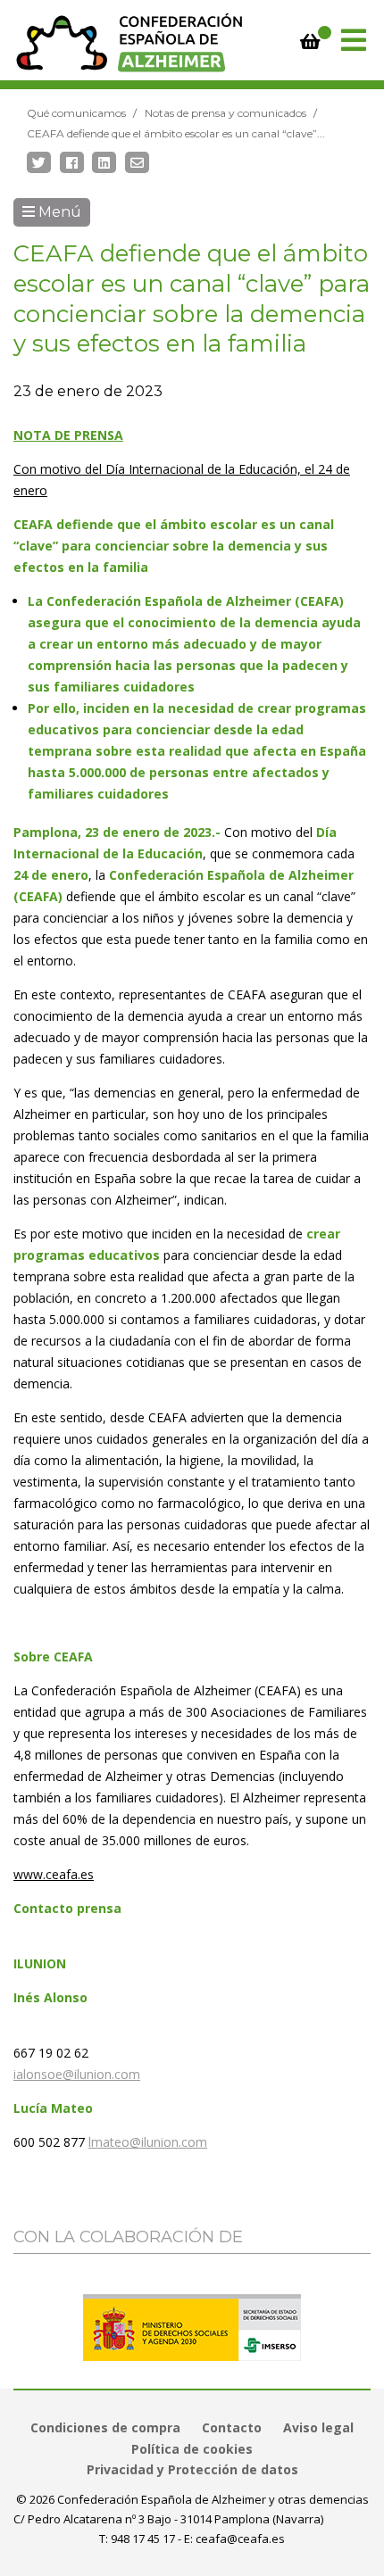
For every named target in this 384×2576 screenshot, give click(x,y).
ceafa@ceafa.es (240, 2539)
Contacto (232, 2427)
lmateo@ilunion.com (148, 2142)
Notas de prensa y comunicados (225, 113)
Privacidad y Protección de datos (192, 2469)
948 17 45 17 (143, 2539)
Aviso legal (318, 2427)
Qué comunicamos (76, 113)
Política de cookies (192, 2449)
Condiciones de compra (105, 2427)
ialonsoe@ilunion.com (77, 2074)
